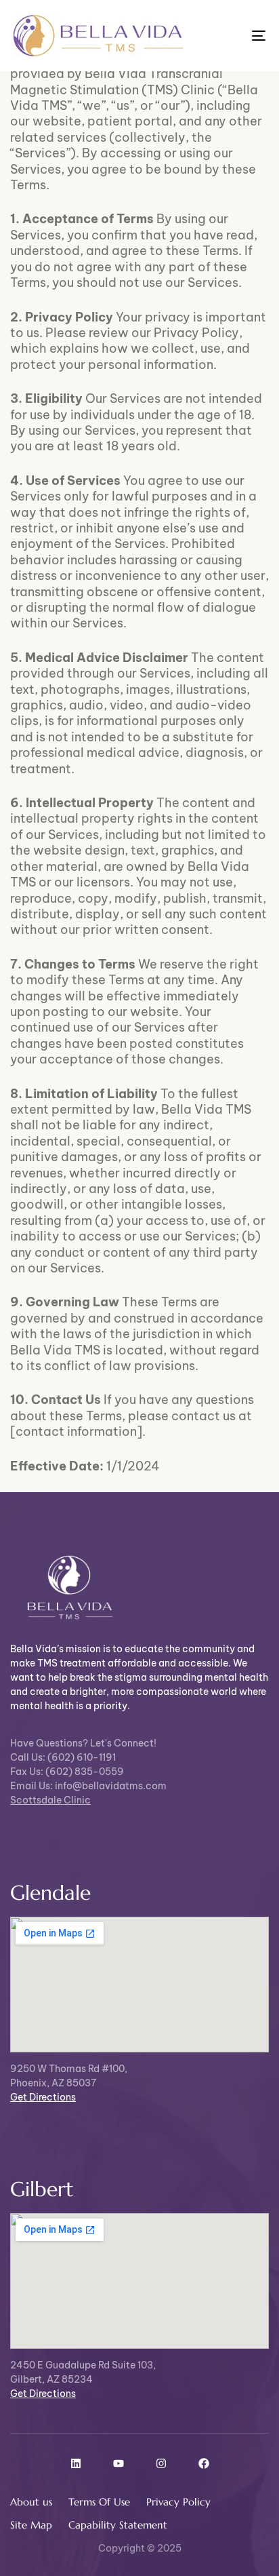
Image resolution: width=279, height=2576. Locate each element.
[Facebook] (204, 2463)
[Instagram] (161, 2463)
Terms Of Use (99, 2502)
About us (31, 2502)
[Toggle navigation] (223, 36)
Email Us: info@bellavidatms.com (88, 1786)
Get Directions (43, 2097)
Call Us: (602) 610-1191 (63, 1757)
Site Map (31, 2525)
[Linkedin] (76, 2463)
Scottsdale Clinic (50, 1800)
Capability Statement (118, 2525)
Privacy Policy (178, 2502)
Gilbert (42, 2189)
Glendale (50, 1893)
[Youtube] (119, 2463)
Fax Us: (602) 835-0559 (67, 1772)
